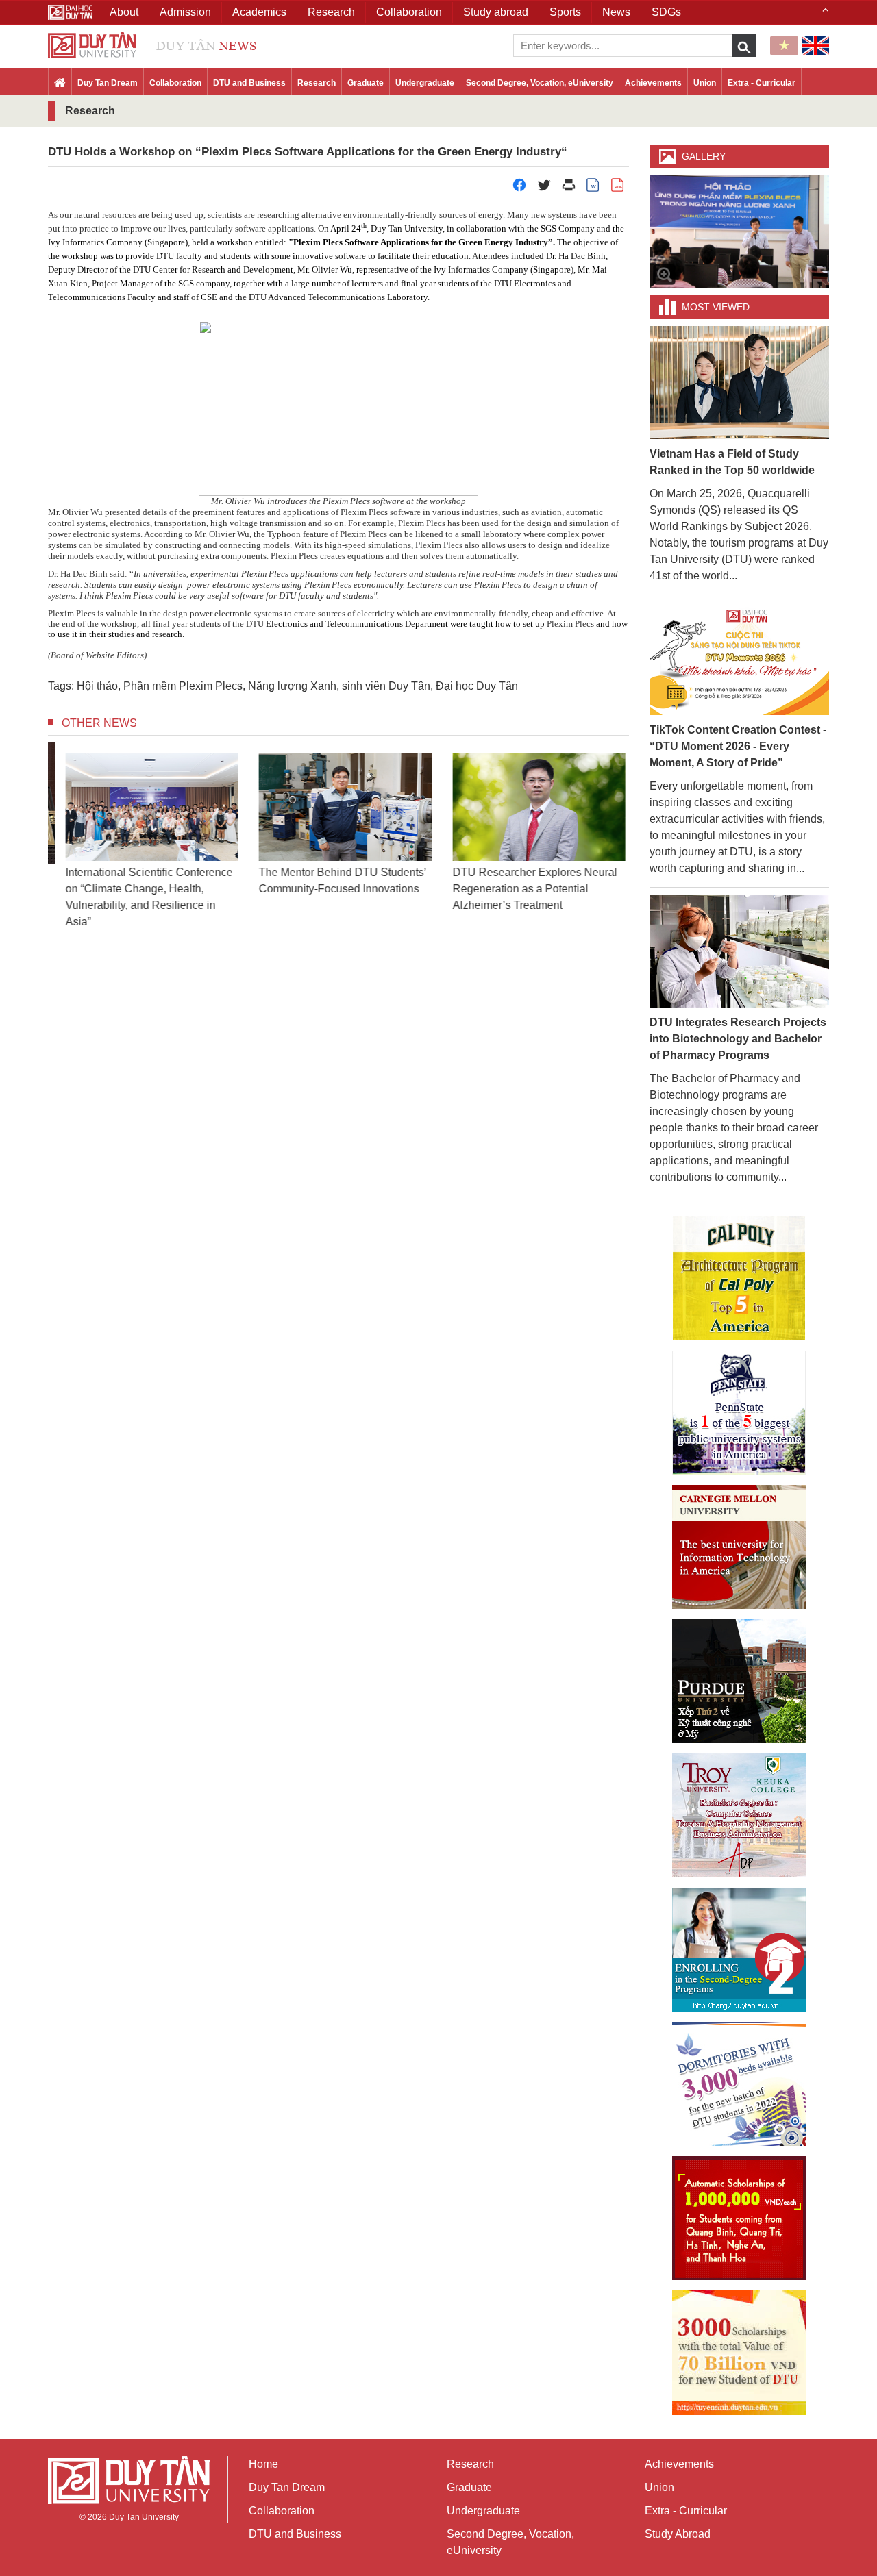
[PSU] (739, 1413)
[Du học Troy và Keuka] (739, 1815)
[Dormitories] (739, 2084)
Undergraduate (425, 83)
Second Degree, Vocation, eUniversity (540, 83)
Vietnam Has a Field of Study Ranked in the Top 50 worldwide (732, 462)
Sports (565, 12)
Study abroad (496, 12)
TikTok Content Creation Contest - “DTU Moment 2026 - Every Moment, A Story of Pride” (738, 746)
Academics (259, 12)
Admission (185, 12)
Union (705, 83)
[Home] (60, 84)
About (124, 12)
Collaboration (175, 83)
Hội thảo (97, 686)
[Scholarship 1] (739, 2218)
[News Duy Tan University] (152, 44)
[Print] (569, 189)
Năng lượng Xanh (292, 686)
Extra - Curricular (762, 83)
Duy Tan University (144, 2517)
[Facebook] (519, 189)
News (616, 12)
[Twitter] (544, 189)
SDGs (666, 12)
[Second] (739, 1950)
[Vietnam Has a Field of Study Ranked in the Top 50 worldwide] (740, 382)
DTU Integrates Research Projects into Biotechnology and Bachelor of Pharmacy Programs (738, 1039)
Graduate (366, 83)
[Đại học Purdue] (739, 1681)
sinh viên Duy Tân (386, 686)
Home (263, 2464)
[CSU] (739, 1278)
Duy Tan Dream (108, 83)
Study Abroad (678, 2534)
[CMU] (739, 1547)
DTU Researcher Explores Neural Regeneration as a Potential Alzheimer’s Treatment (528, 889)
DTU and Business (249, 83)
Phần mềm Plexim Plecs (183, 686)
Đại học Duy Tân (477, 686)
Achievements (653, 83)
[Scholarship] (739, 2353)
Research (317, 83)
